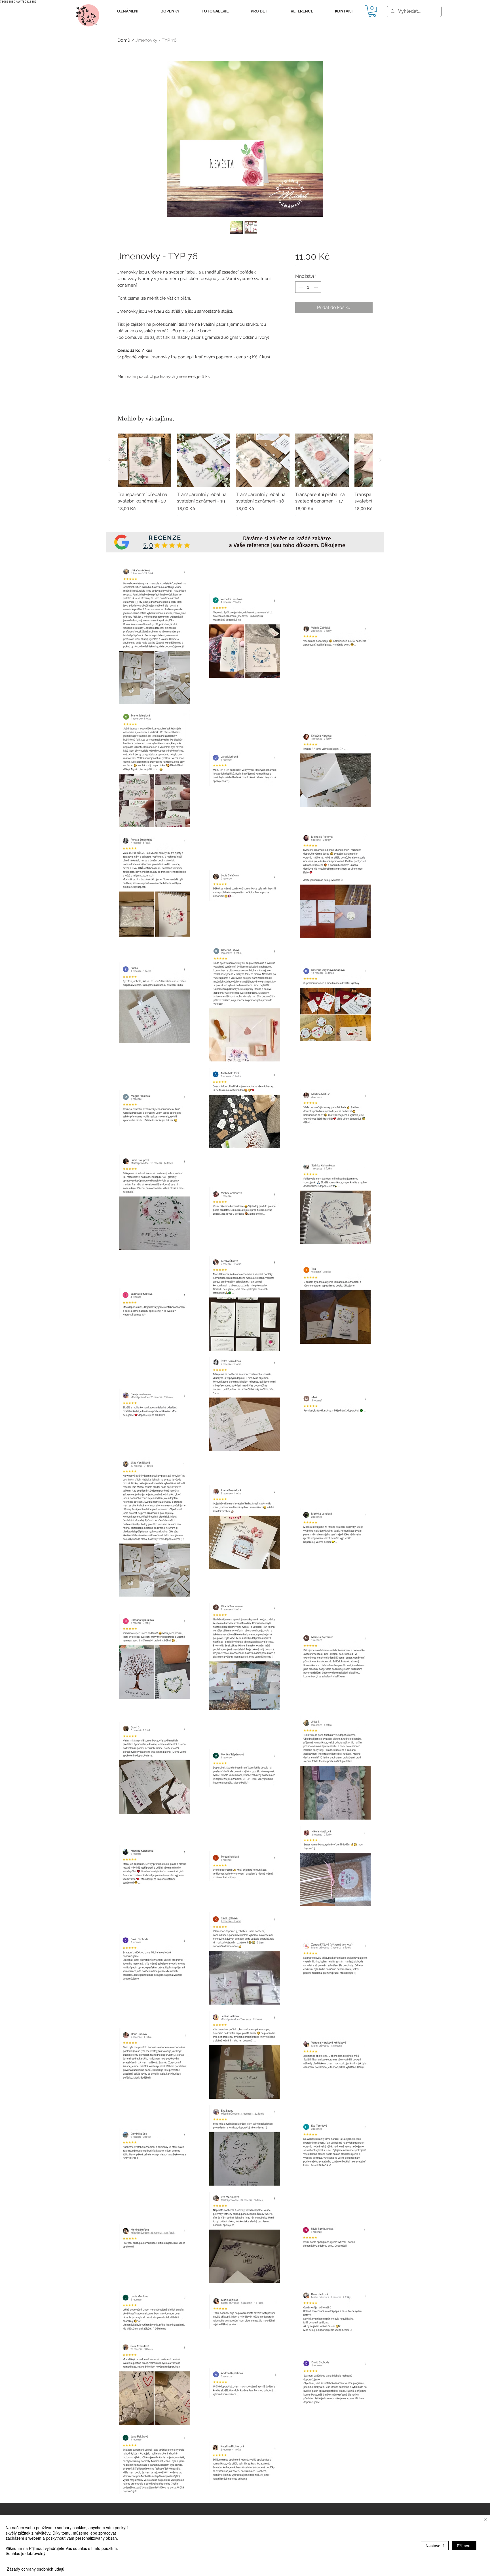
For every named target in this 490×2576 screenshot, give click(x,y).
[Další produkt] (381, 460)
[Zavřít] (485, 2520)
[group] (245, 479)
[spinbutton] (308, 287)
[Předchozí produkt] (109, 460)
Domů (124, 40)
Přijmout (464, 2546)
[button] (128, 11)
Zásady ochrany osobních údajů (36, 2569)
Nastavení (435, 2546)
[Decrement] (300, 287)
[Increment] (316, 287)
